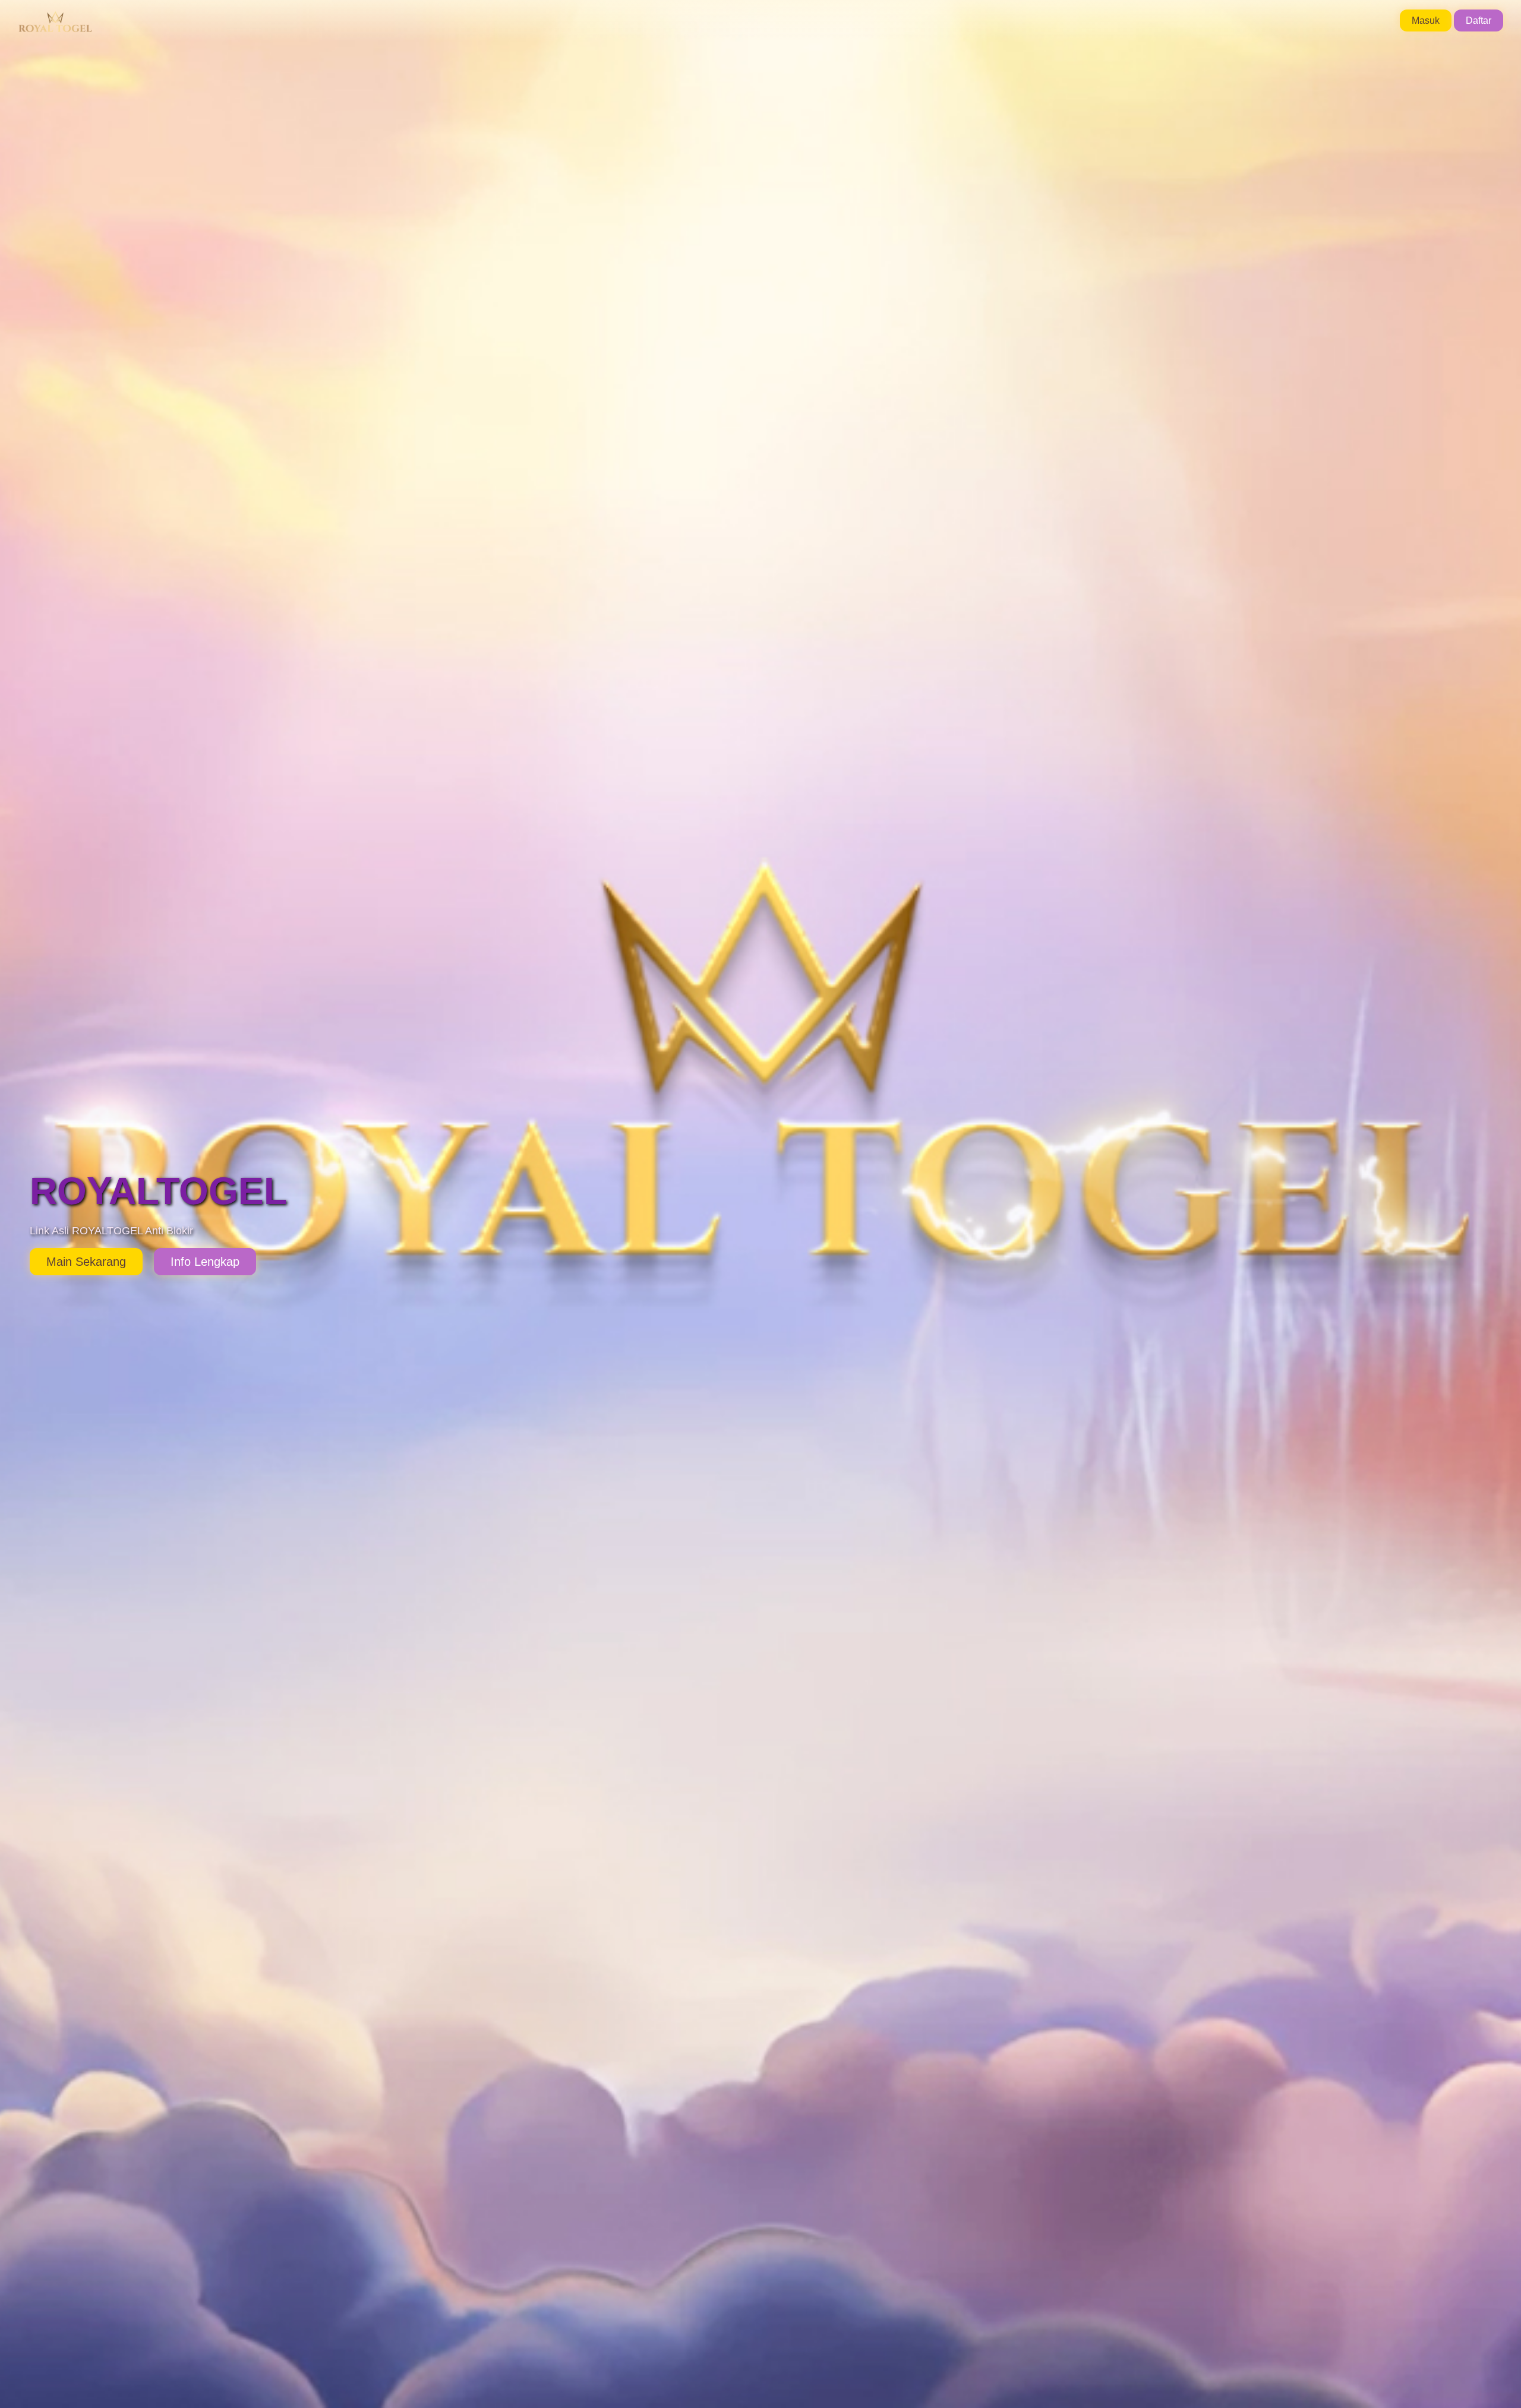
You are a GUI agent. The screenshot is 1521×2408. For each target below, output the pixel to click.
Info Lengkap (205, 1262)
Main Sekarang (86, 1262)
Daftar (1479, 20)
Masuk (1426, 20)
